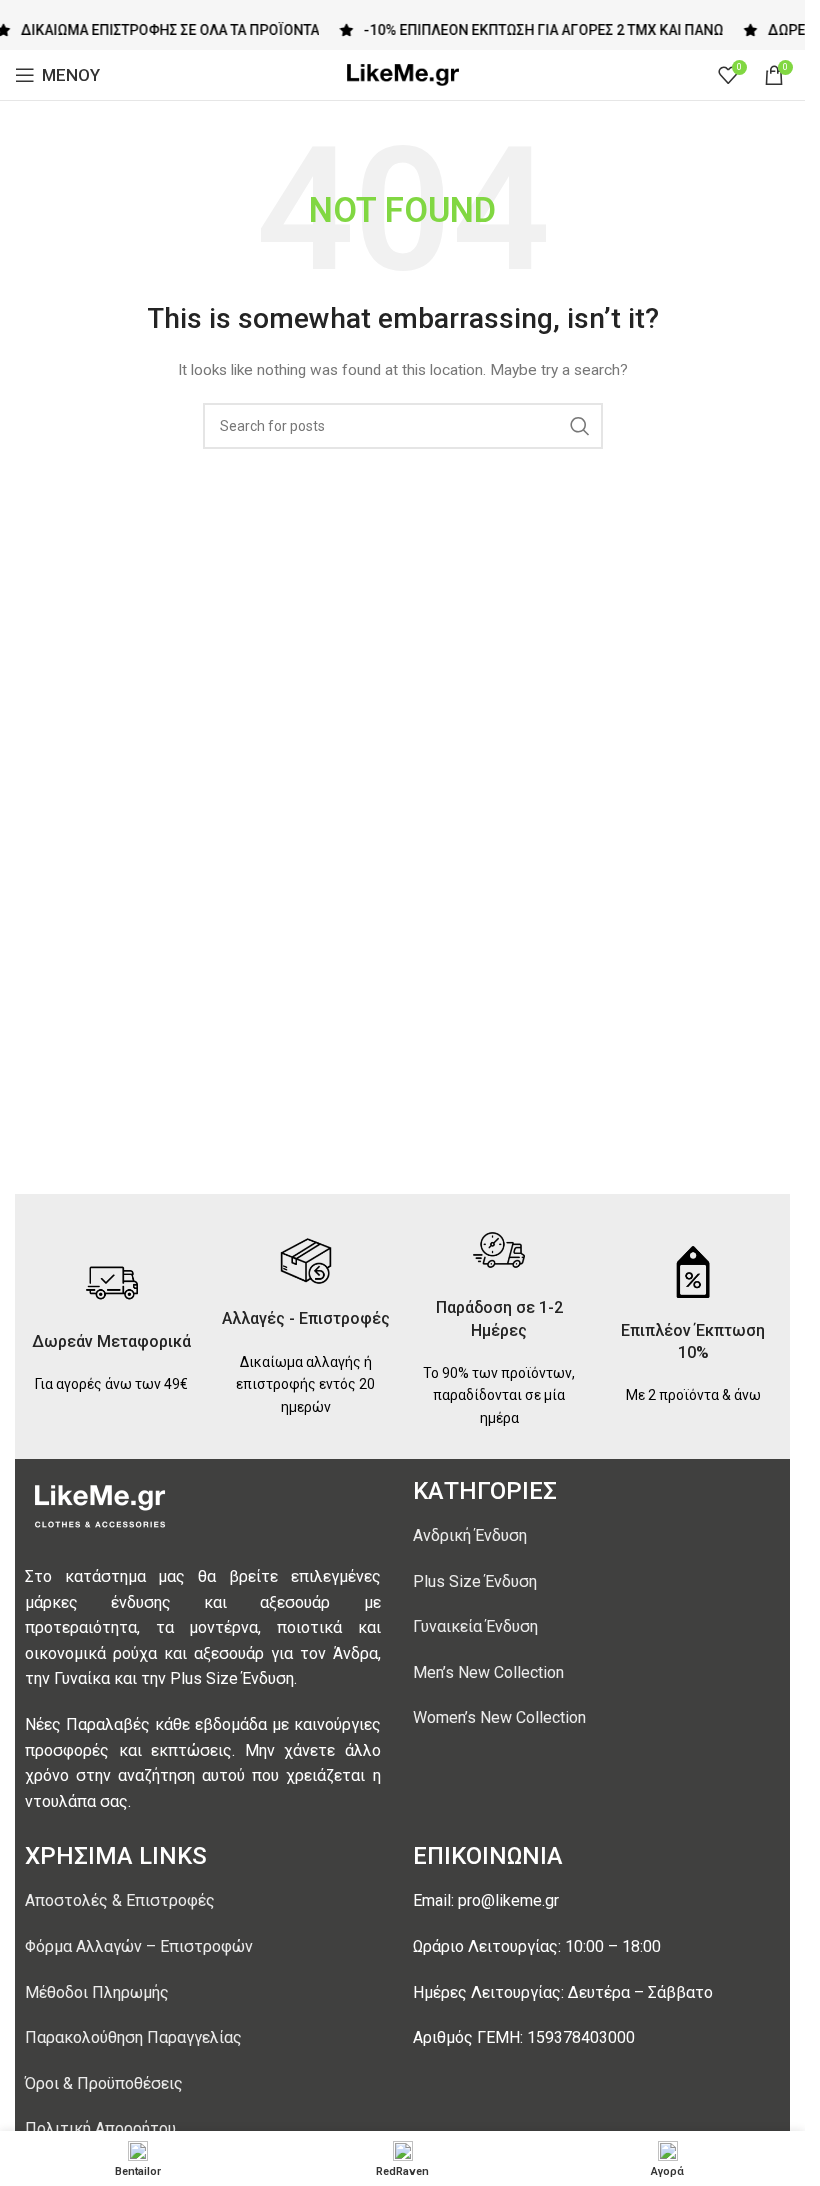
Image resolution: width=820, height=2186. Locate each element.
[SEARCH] (580, 426)
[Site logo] (403, 74)
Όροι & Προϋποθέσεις (104, 2083)
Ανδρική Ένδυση (470, 1535)
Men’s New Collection (488, 1672)
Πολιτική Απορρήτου (100, 2128)
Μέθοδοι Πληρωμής (97, 1992)
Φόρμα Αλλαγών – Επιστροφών (139, 1946)
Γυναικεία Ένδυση (475, 1626)
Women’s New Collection (499, 1717)
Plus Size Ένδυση (475, 1581)
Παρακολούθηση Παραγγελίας (133, 2037)
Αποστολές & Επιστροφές (120, 1900)
